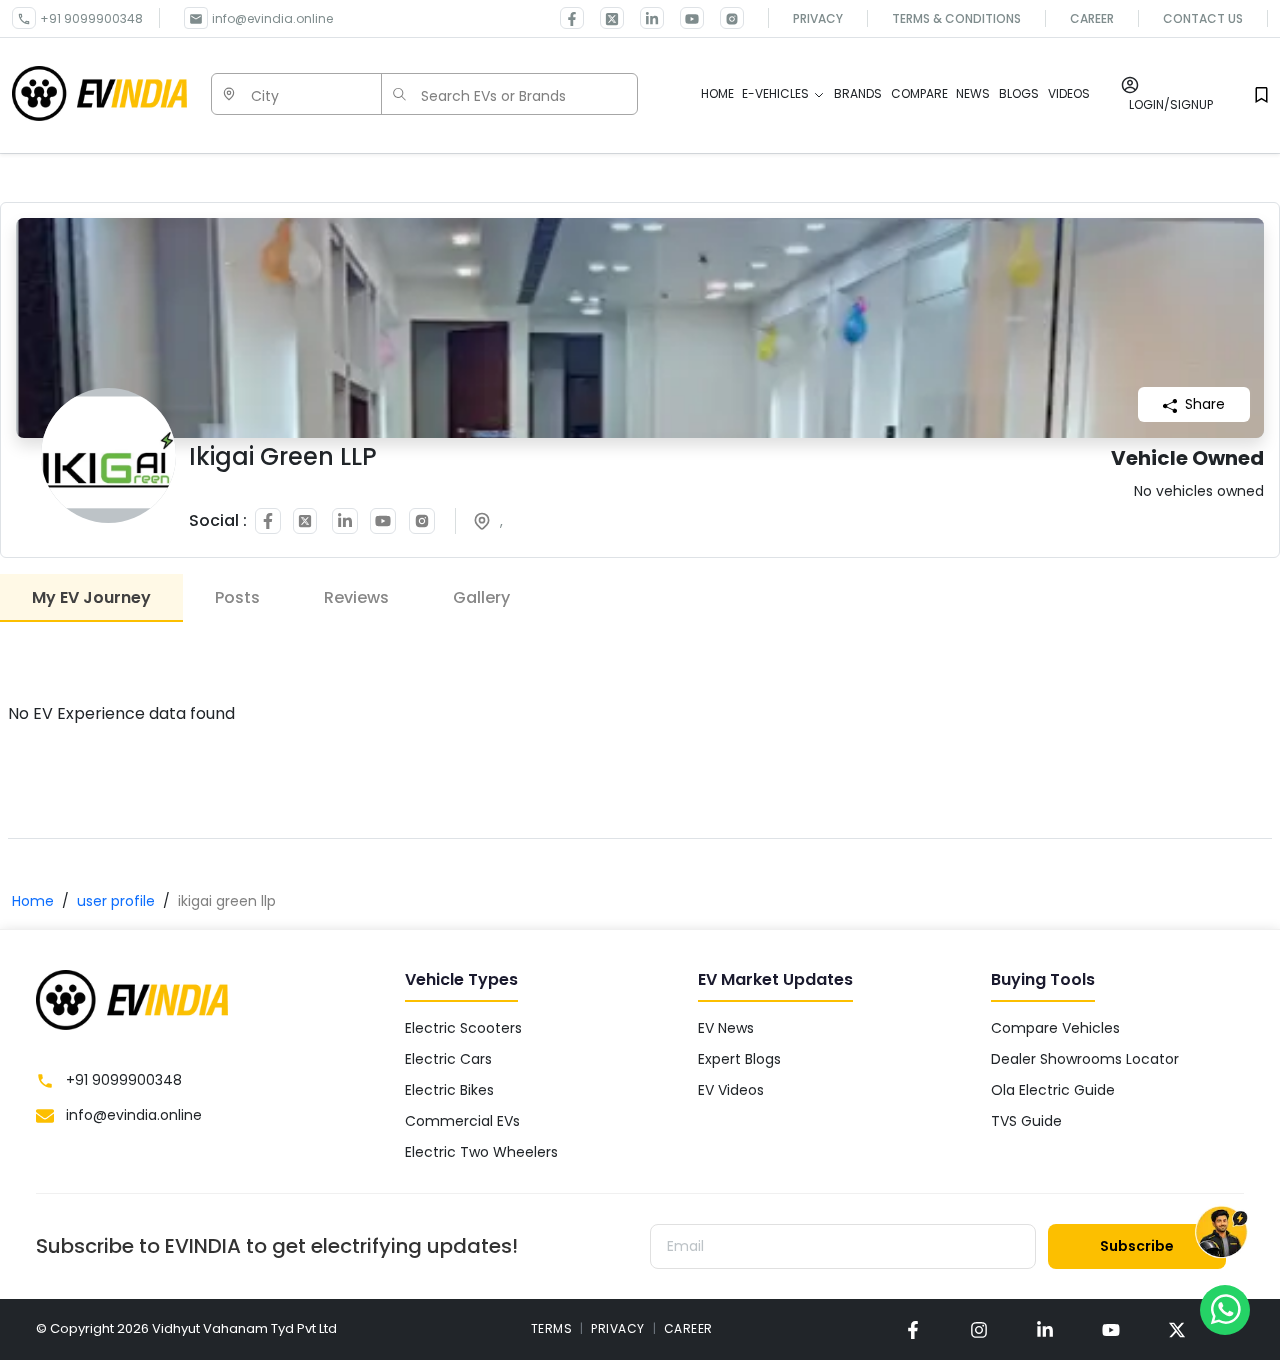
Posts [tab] (237, 597)
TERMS (552, 1328)
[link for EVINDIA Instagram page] (724, 18)
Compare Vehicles (1055, 1028)
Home (33, 901)
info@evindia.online (272, 18)
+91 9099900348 (91, 18)
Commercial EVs (462, 1121)
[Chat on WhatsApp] (1225, 1309)
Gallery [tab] (481, 597)
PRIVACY (618, 1328)
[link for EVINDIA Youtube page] (684, 18)
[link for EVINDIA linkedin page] (644, 18)
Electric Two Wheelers (481, 1152)
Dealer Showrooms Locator (1085, 1059)
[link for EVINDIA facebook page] (572, 18)
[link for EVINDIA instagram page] (979, 1329)
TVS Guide (1026, 1121)
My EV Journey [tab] (91, 597)
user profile (116, 901)
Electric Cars (448, 1059)
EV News (726, 1028)
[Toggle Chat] (1221, 1232)
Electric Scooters (463, 1028)
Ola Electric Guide (1053, 1090)
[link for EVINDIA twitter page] (604, 18)
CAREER (688, 1328)
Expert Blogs (739, 1059)
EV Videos (731, 1090)
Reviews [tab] (356, 597)
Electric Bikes (449, 1090)
